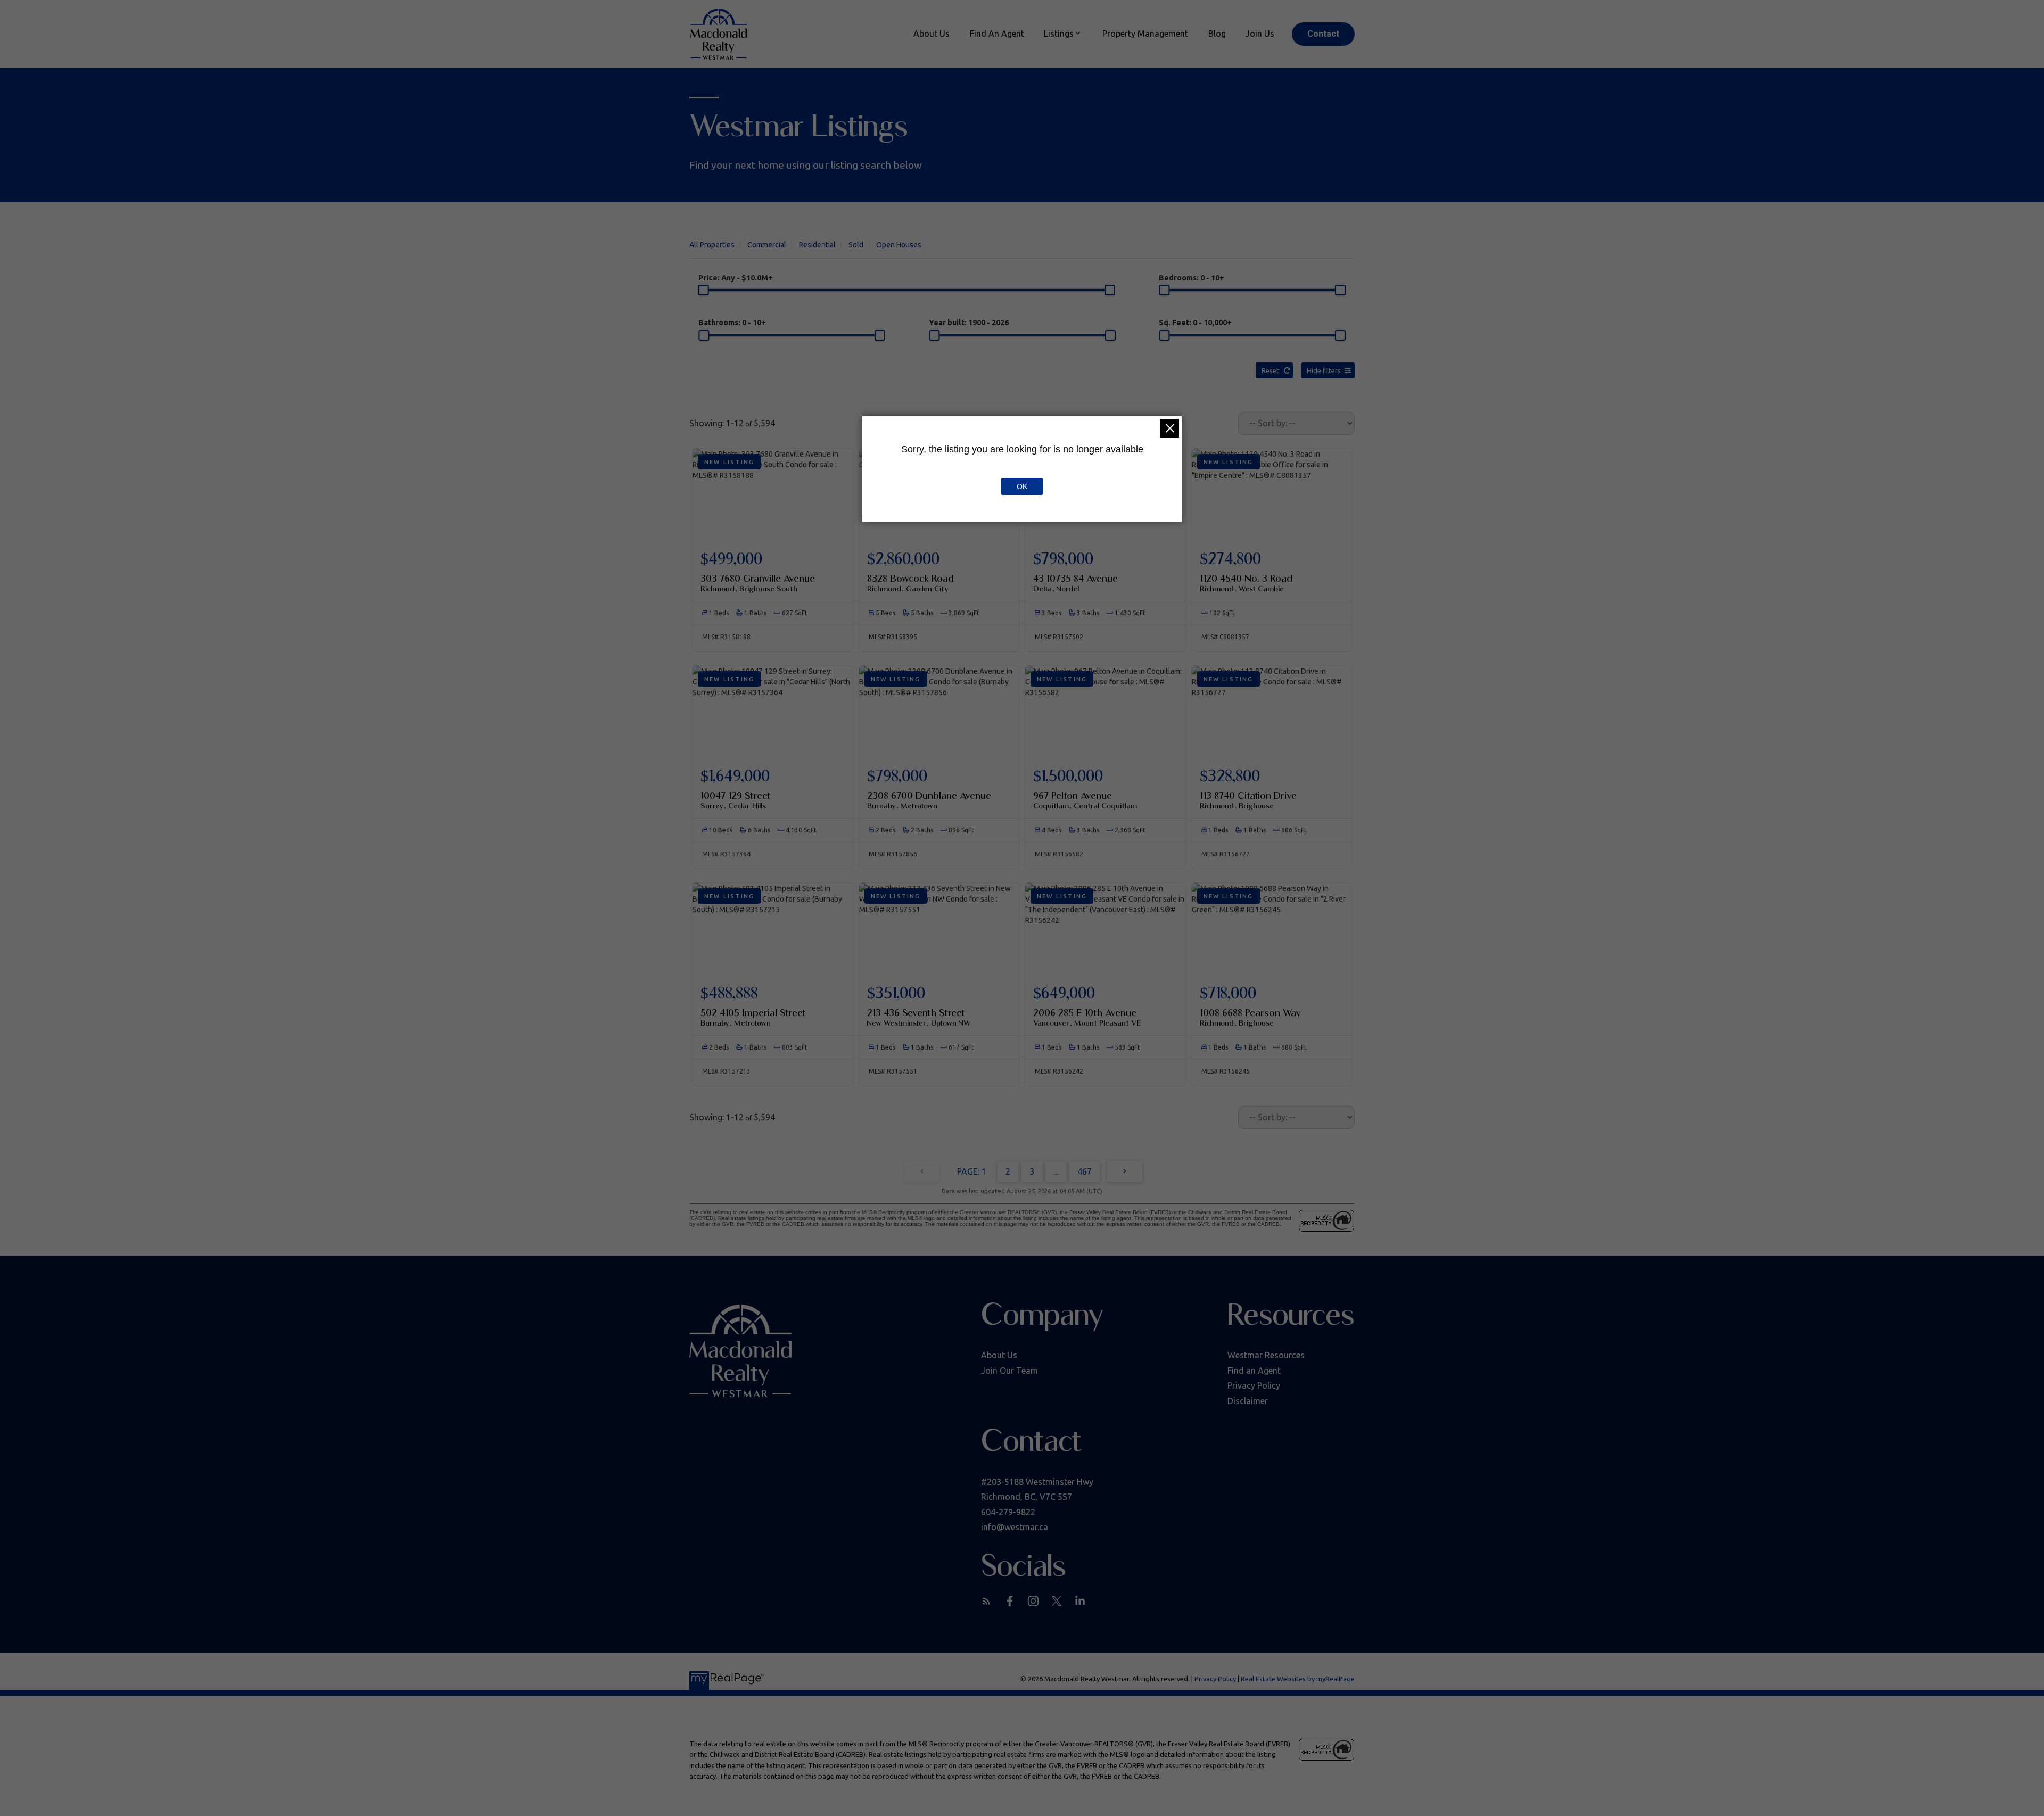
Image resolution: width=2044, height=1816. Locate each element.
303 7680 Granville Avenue (758, 583)
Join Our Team (1009, 1371)
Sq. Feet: (1195, 323)
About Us (999, 1355)
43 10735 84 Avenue (1075, 583)
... (1056, 1171)
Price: (736, 278)
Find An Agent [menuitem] (997, 34)
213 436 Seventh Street (919, 1017)
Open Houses (899, 245)
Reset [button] (1270, 370)
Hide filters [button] (1324, 370)
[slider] (704, 290)
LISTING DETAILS (773, 574)
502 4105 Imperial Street (753, 1017)
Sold (856, 245)
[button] (1323, 34)
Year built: (969, 323)
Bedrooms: (1192, 278)
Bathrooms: (732, 323)
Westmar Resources (1266, 1355)
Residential (817, 245)
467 (1085, 1171)
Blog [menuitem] (1217, 34)
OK (1022, 486)
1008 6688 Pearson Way (1250, 1017)
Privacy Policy (1254, 1385)
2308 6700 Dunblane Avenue (929, 800)
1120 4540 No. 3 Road (1246, 583)
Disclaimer (1248, 1401)
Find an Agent (1254, 1371)
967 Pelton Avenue (1085, 800)
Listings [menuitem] (1059, 34)
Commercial (767, 245)
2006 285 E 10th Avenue (1087, 1017)
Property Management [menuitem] (1145, 34)
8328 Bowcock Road (910, 583)
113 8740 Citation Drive (1248, 800)
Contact (1323, 34)
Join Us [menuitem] (1260, 34)
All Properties (712, 245)
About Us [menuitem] (932, 34)
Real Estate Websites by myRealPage (1298, 1679)
